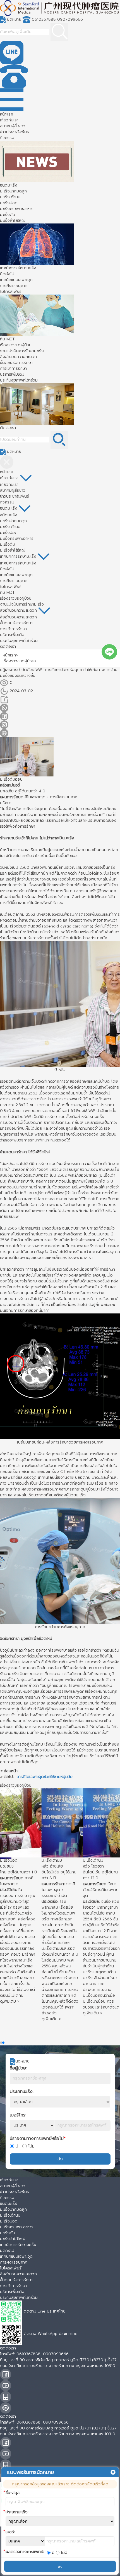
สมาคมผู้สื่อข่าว (13, 126)
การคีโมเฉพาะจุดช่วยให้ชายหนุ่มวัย (45, 1777)
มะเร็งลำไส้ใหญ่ (13, 221)
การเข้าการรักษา (13, 368)
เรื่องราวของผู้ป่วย (16, 345)
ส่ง (60, 2159)
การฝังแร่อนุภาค (14, 286)
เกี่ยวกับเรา (9, 120)
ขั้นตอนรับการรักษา (16, 363)
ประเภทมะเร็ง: (22, 2092)
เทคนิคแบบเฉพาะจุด (16, 280)
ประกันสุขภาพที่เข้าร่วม (19, 380)
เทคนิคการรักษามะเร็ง (18, 268)
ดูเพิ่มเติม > (10, 2015)
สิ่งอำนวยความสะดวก (18, 357)
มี (17, 2146)
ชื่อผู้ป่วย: (18, 2068)
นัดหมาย (14, 19)
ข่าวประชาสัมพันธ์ (15, 132)
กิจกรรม (7, 138)
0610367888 (44, 19)
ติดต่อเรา (8, 428)
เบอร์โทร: (18, 2115)
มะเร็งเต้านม (10, 197)
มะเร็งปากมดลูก (13, 191)
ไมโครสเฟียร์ (11, 292)
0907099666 (70, 19)
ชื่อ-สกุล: (13, 2493)
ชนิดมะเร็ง (9, 185)
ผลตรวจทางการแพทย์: (25, 2552)
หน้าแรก (7, 114)
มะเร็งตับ (8, 215)
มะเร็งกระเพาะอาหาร (17, 209)
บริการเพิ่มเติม (12, 374)
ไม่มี (31, 2146)
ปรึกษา (6, 803)
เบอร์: (10, 2532)
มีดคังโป (7, 274)
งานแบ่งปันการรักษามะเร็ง (22, 351)
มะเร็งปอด (9, 203)
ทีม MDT (7, 339)
